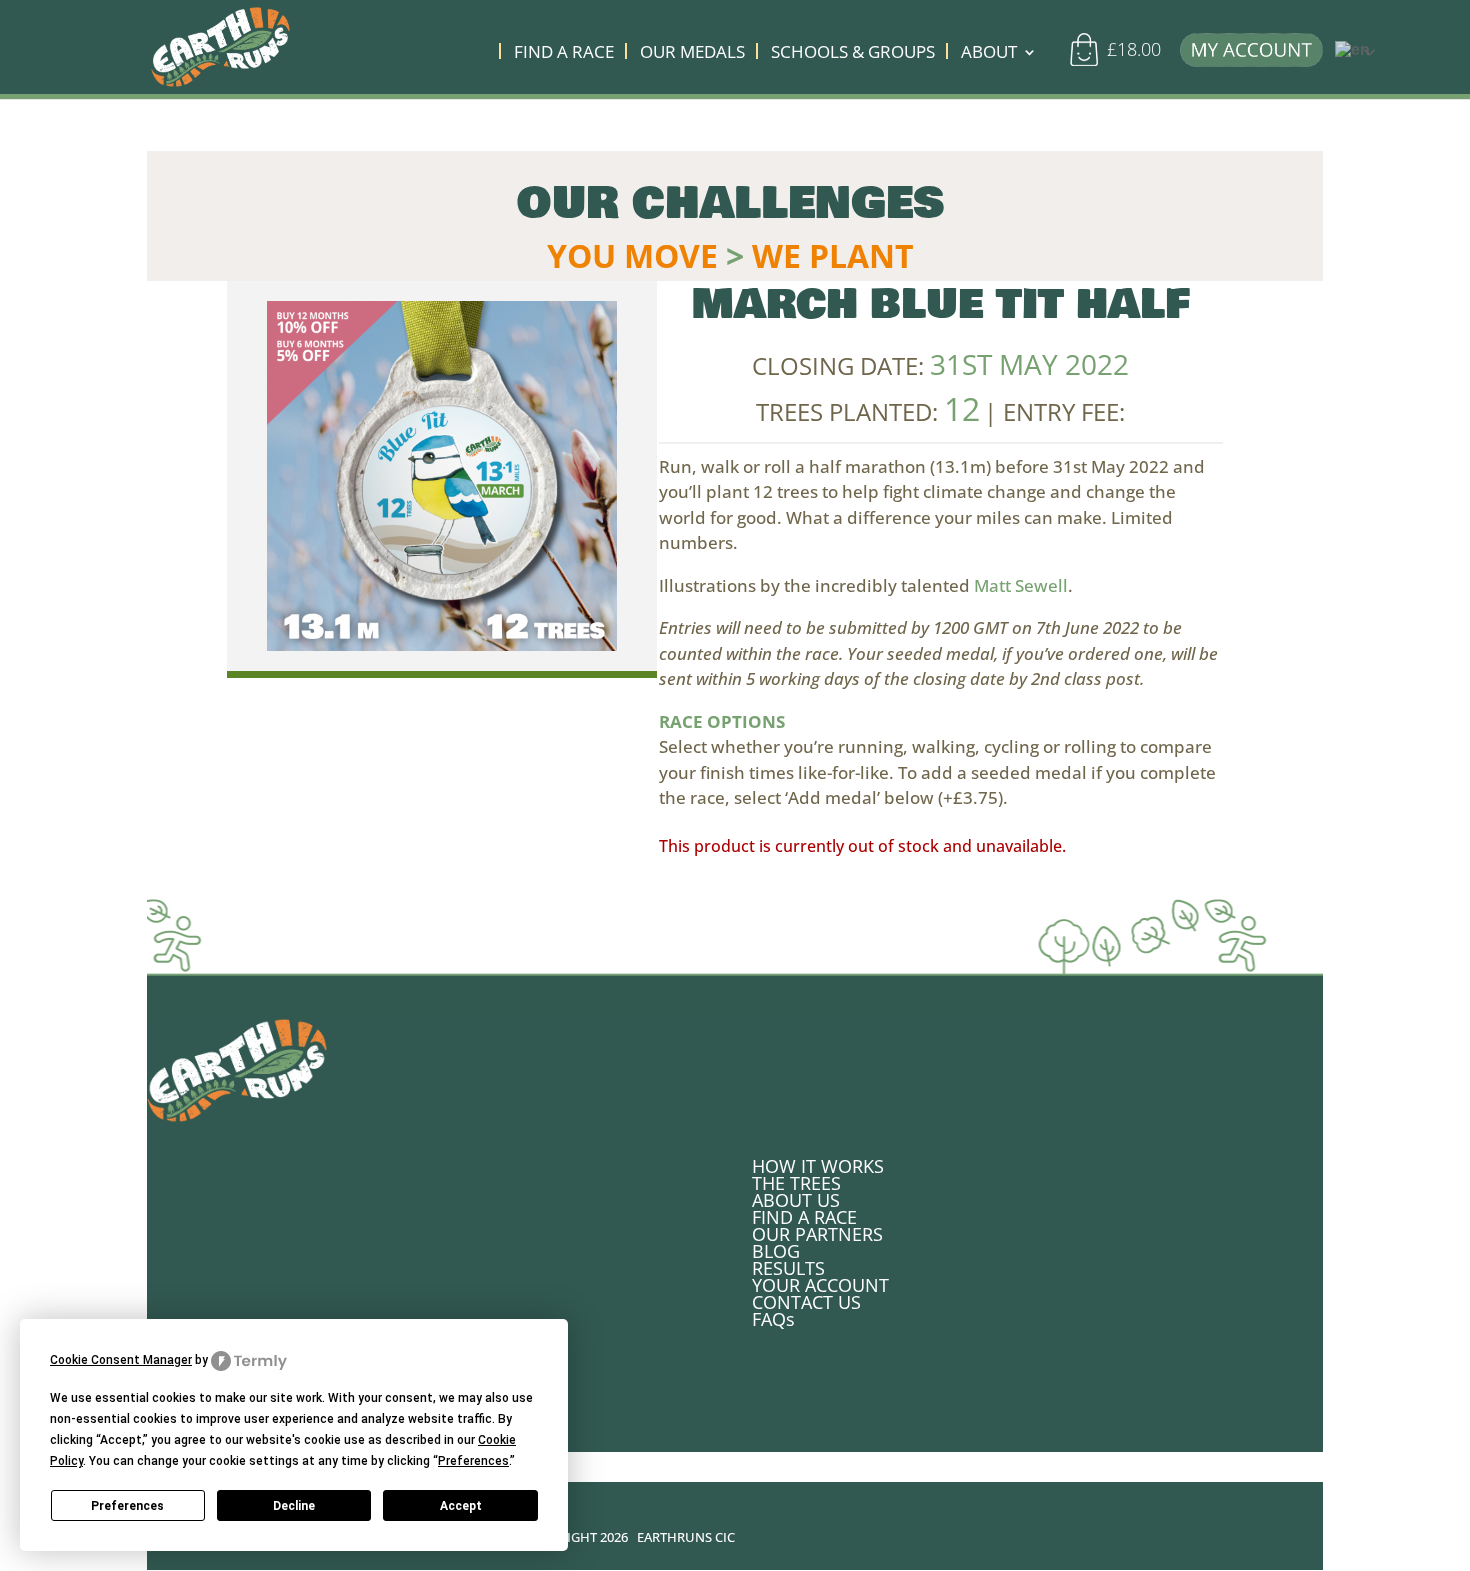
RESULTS (788, 1268)
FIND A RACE (564, 54)
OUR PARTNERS (817, 1234)
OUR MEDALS (692, 54)
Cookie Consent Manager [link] (121, 1360)
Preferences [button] (473, 1461)
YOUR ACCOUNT (820, 1285)
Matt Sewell (1021, 585)
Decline (294, 1506)
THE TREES (796, 1183)
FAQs (773, 1319)
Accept (461, 1506)
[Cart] (1090, 58)
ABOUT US (796, 1200)
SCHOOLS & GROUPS (853, 54)
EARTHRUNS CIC (686, 1537)
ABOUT (989, 54)
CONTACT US (806, 1302)
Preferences (127, 1506)
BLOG (776, 1251)
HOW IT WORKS (818, 1166)
